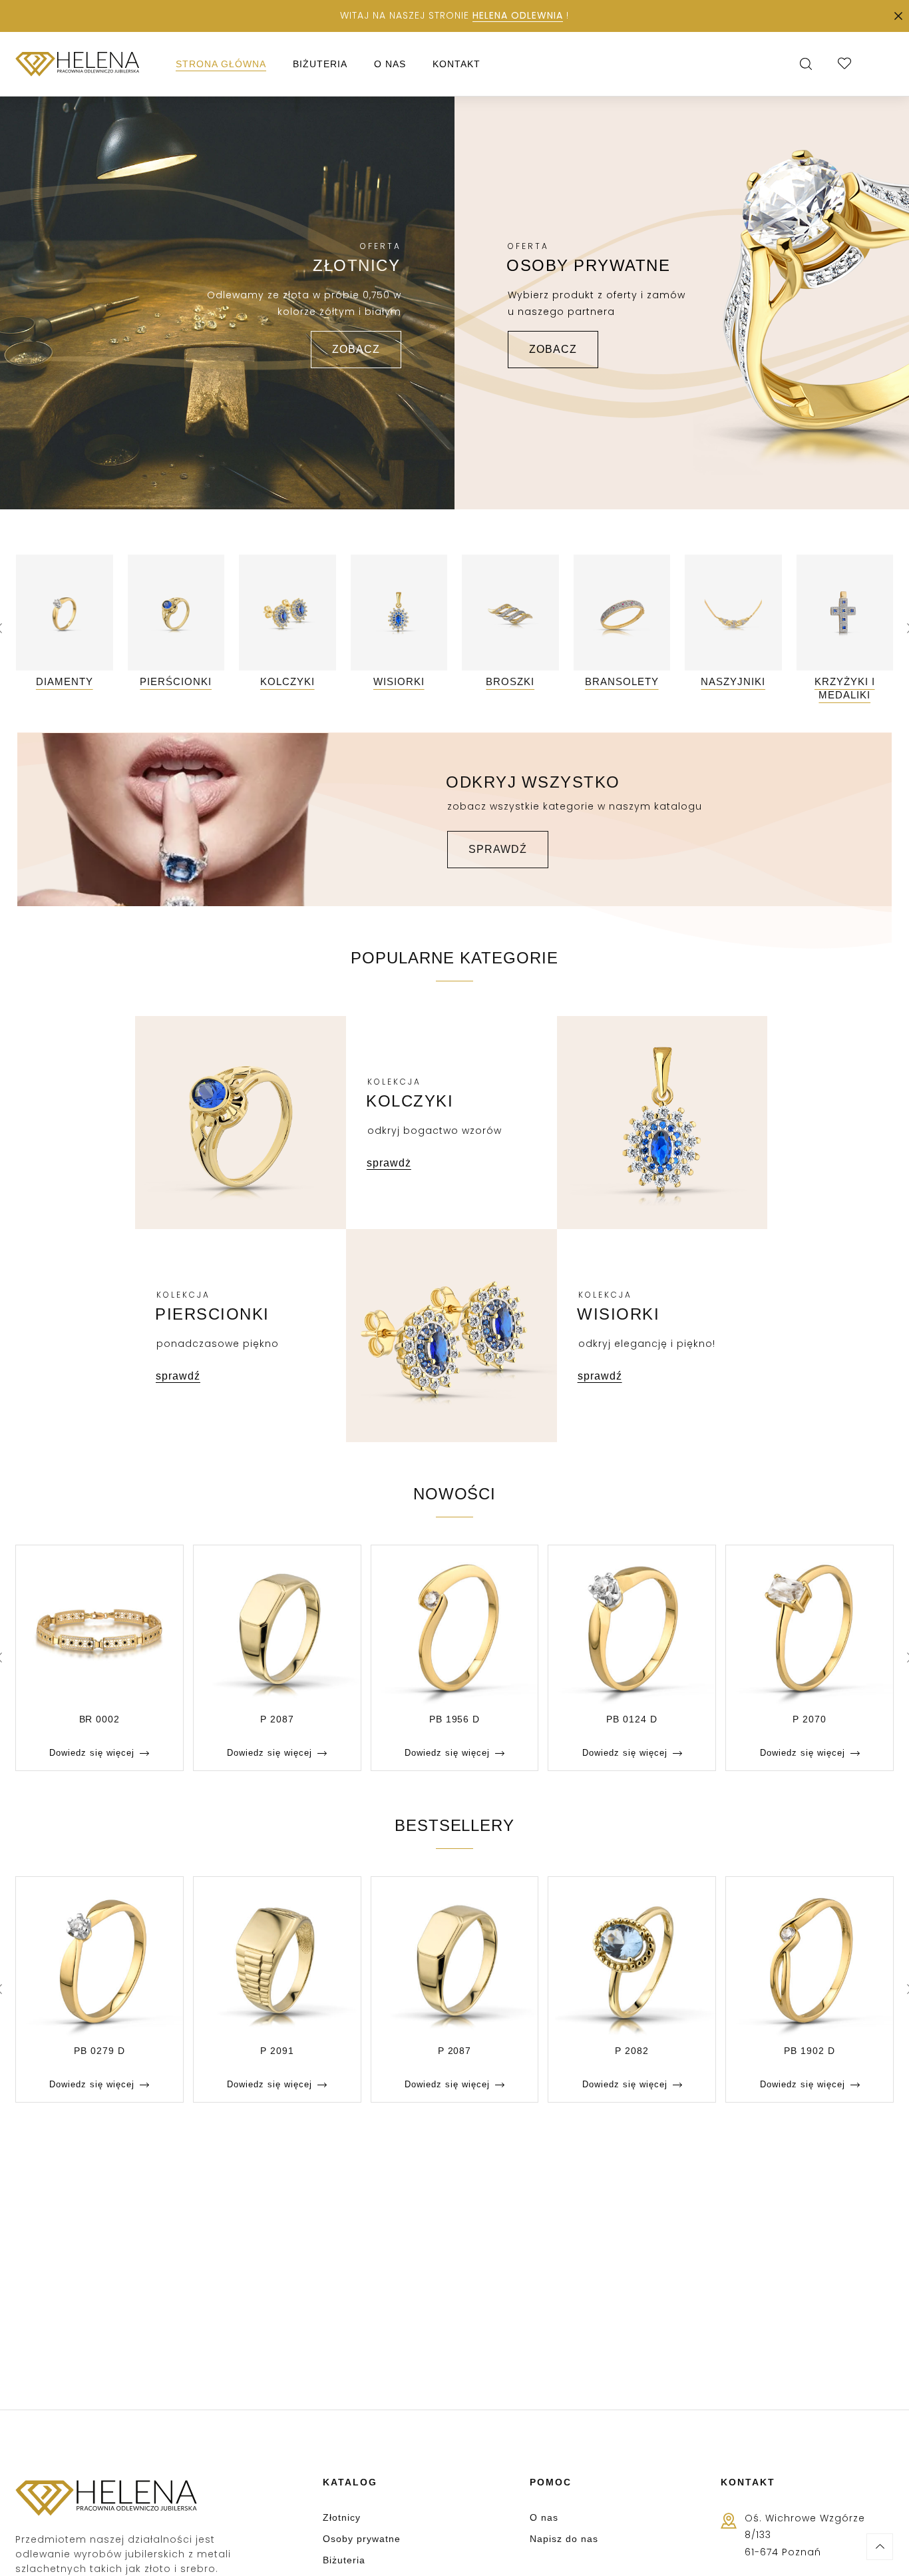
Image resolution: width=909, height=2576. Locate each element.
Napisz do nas (564, 2539)
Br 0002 (100, 1719)
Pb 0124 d (632, 1719)
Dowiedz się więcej (92, 1753)
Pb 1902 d (810, 2051)
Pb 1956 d (455, 1719)
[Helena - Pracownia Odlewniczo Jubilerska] (78, 64)
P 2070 (810, 1719)
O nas (544, 2517)
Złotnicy (342, 2517)
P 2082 (632, 2051)
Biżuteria (344, 2560)
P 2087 (277, 1719)
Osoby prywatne (362, 2539)
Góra (880, 2547)
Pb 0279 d (99, 2051)
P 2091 (277, 2051)
